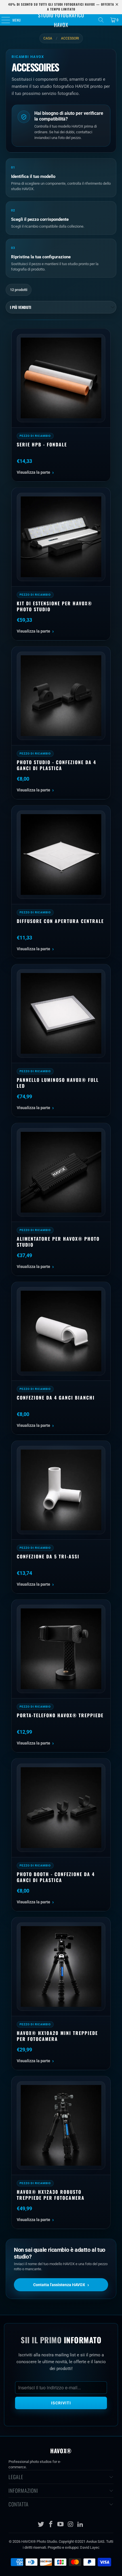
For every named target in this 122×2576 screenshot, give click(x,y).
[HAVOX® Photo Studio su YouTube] (61, 2525)
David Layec (90, 2547)
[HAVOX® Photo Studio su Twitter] (41, 2525)
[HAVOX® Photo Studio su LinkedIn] (81, 2525)
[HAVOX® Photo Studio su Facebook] (51, 2525)
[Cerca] (101, 20)
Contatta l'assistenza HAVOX (61, 2285)
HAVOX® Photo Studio (39, 2541)
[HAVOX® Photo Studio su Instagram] (71, 2525)
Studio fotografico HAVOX (61, 20)
